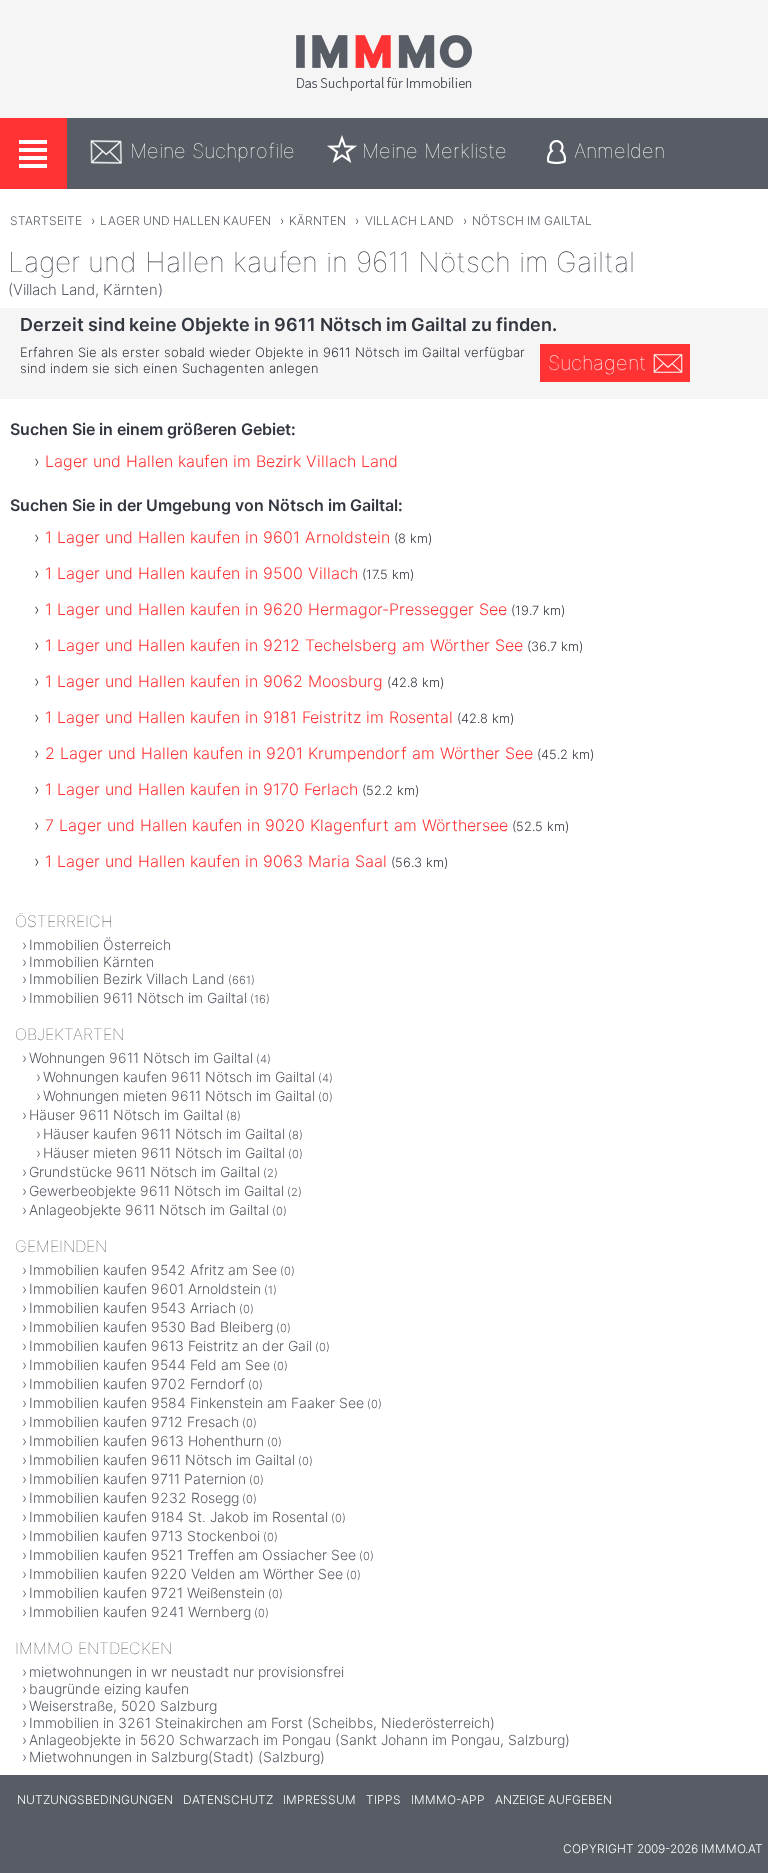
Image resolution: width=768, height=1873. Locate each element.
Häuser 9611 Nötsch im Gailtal (126, 1114)
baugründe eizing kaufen (109, 1688)
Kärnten (317, 220)
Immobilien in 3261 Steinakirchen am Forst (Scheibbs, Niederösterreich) (262, 1722)
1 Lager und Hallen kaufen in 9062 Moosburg (214, 681)
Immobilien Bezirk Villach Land (127, 978)
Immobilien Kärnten (91, 961)
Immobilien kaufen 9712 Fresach (134, 1421)
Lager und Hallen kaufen (185, 220)
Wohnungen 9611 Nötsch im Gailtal (141, 1057)
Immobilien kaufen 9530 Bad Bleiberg (151, 1326)
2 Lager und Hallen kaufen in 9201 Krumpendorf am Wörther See (289, 753)
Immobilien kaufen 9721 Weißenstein (147, 1592)
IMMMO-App (448, 1799)
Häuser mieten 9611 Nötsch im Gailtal (164, 1152)
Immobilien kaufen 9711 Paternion (137, 1478)
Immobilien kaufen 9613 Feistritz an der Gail (170, 1345)
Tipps (383, 1799)
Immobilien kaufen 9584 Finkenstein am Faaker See (196, 1402)
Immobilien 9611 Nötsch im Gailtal (138, 997)
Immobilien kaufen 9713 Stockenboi (144, 1535)
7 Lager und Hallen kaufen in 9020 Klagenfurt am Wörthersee (276, 825)
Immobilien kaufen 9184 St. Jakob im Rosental (178, 1516)
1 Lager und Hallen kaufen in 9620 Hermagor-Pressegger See (276, 609)
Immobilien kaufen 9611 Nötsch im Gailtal (162, 1459)
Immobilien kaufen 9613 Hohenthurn (146, 1440)
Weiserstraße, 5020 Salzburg (123, 1705)
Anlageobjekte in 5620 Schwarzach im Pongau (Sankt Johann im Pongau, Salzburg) (299, 1739)
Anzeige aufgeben (553, 1799)
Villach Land (409, 220)
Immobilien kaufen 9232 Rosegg (134, 1497)
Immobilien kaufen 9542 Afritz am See (153, 1269)
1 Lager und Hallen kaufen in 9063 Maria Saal (216, 861)
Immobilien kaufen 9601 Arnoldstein (145, 1288)
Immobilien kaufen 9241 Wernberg (140, 1611)
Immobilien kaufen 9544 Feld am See (149, 1364)
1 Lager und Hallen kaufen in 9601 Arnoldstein (217, 537)
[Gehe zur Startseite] (384, 87)
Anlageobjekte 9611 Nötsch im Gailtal (149, 1209)
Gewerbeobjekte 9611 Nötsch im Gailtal (156, 1190)
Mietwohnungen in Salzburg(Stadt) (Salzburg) (177, 1756)
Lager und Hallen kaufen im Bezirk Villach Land (221, 461)
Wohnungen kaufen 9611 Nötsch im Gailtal (179, 1076)
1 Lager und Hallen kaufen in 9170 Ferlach (201, 789)
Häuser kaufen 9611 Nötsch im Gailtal (164, 1133)
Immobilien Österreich (100, 944)
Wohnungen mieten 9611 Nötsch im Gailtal (179, 1095)
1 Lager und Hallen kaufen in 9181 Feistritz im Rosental (249, 717)
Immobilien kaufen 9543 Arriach (132, 1307)
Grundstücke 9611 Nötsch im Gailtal (144, 1171)
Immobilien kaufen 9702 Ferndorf (137, 1383)
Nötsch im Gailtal (532, 220)
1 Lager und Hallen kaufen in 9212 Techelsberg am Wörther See (284, 645)
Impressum (319, 1799)
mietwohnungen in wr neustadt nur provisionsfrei (186, 1671)
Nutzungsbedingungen (95, 1799)
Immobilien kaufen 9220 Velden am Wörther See (186, 1573)
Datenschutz (228, 1799)
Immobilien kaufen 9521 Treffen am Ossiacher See (192, 1554)
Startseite (46, 220)
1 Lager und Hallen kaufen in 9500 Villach (201, 573)
